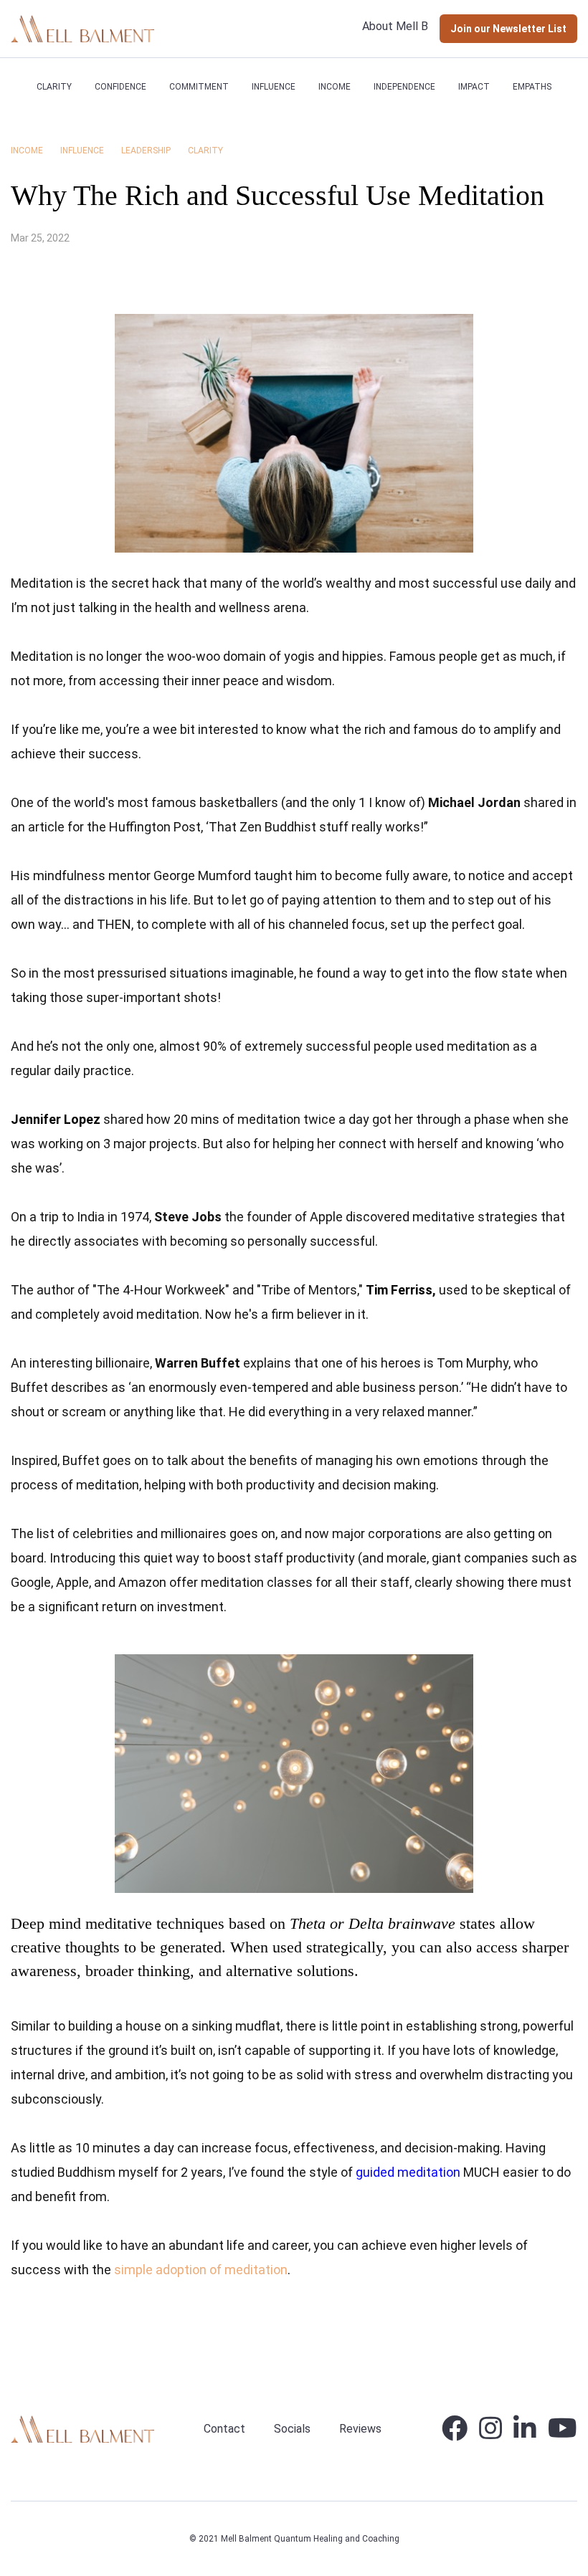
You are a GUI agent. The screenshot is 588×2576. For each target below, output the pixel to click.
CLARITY (54, 87)
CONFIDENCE (120, 87)
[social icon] (455, 2434)
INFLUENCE (274, 87)
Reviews (360, 2429)
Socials (292, 2429)
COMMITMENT (199, 87)
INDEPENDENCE (404, 87)
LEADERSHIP (146, 151)
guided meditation (408, 2172)
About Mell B (395, 26)
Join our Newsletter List (508, 29)
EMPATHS (532, 87)
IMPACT (474, 87)
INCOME (335, 87)
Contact (224, 2429)
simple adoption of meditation (201, 2270)
